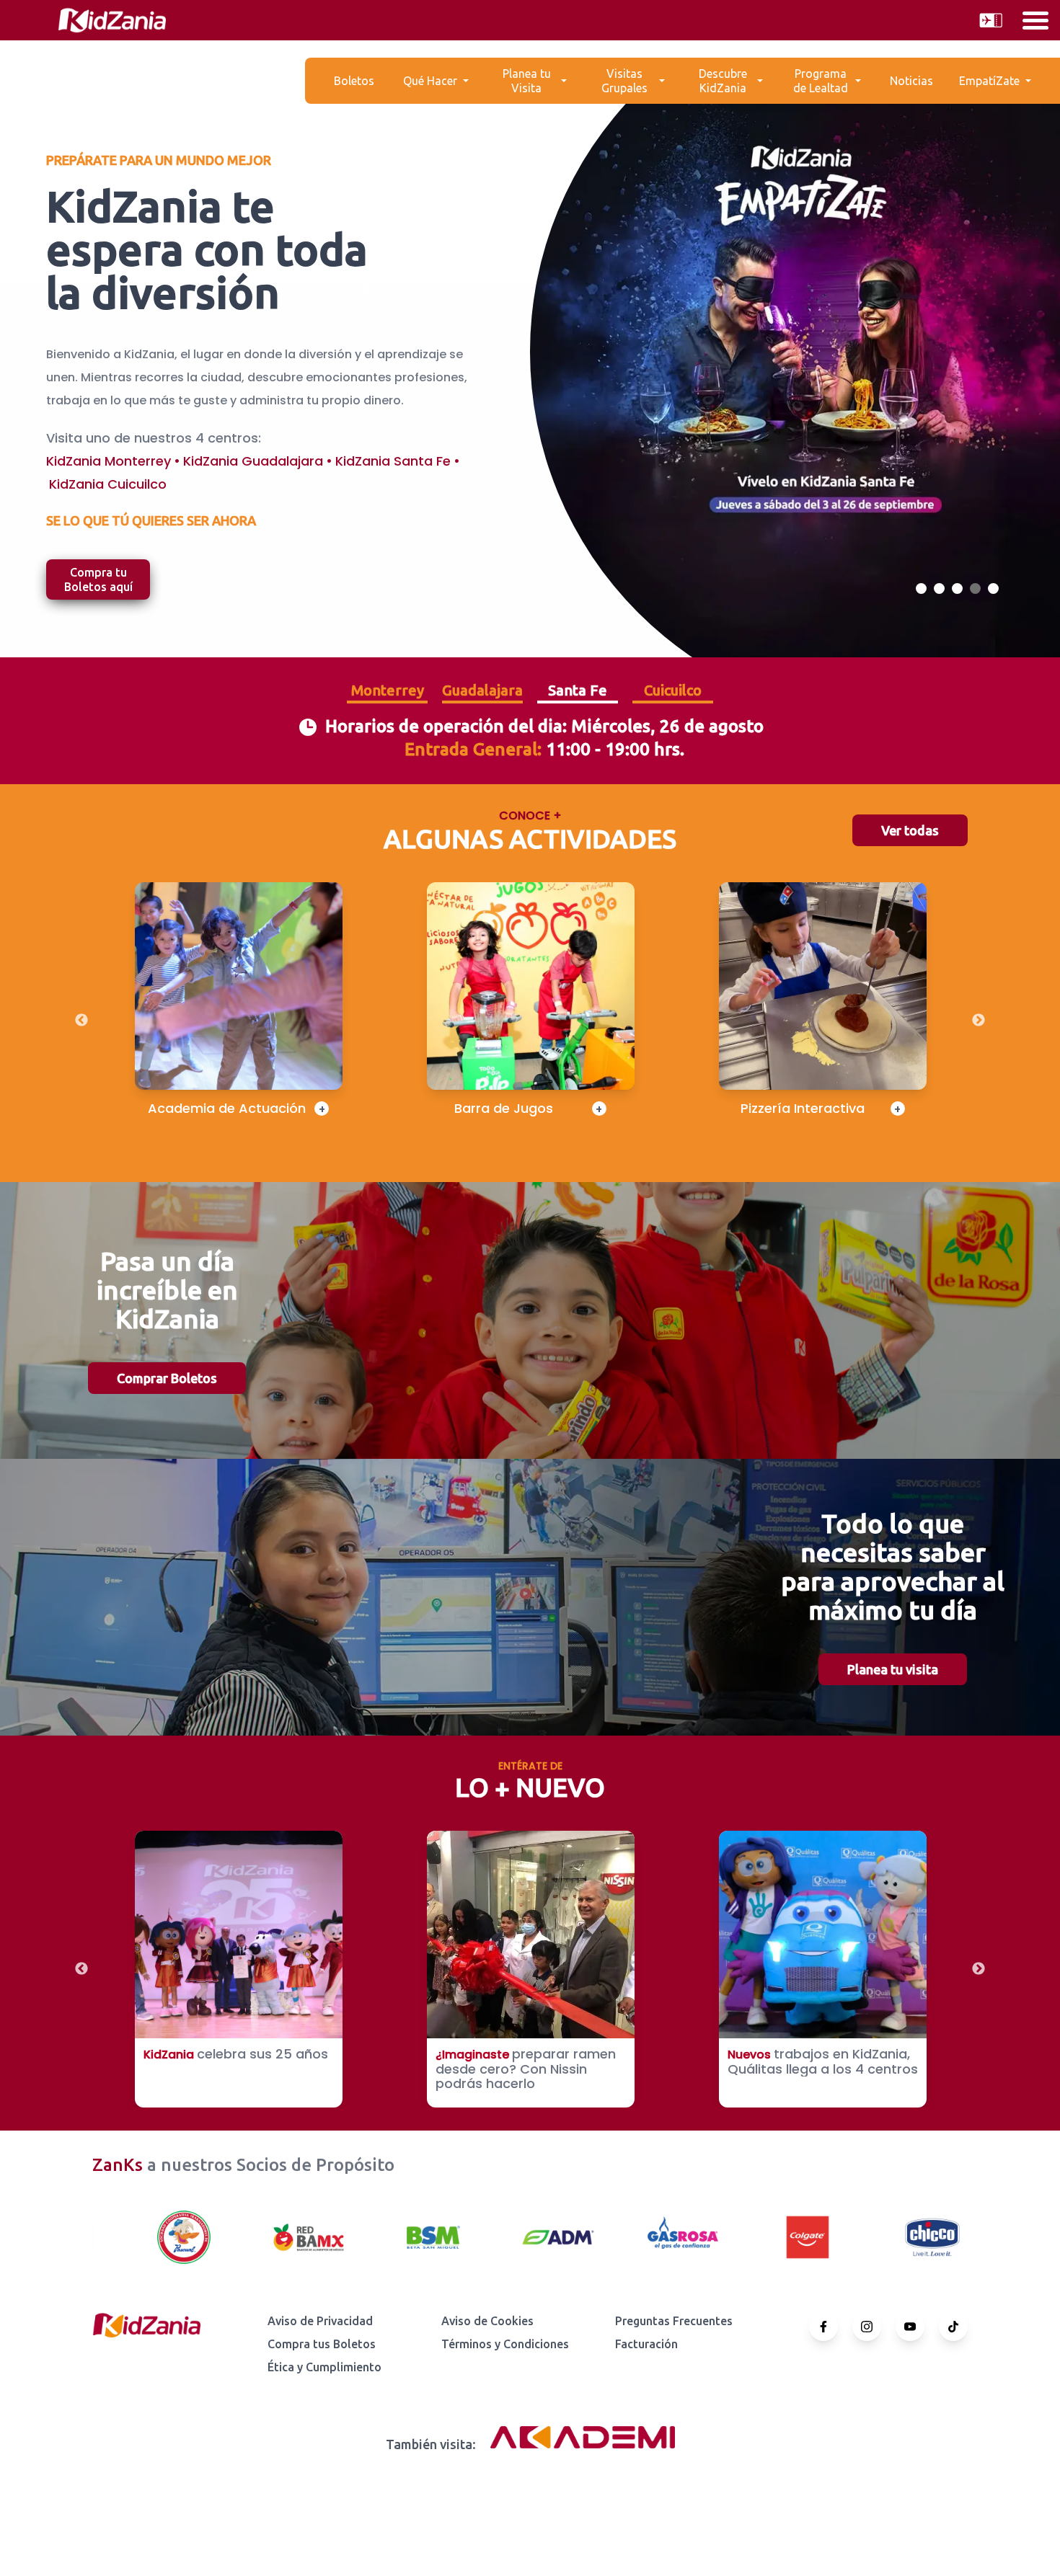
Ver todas (910, 830)
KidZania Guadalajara (253, 461)
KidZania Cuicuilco (108, 484)
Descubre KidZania (723, 81)
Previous (81, 1021)
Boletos (354, 81)
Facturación (646, 2344)
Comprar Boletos (167, 1378)
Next (979, 1021)
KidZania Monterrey (109, 461)
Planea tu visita (893, 1669)
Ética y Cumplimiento (324, 2367)
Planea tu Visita (527, 81)
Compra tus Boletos (322, 2344)
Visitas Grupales (624, 81)
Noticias (911, 81)
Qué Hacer (430, 81)
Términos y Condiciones (505, 2344)
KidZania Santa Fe (393, 461)
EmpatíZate (989, 81)
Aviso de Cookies (487, 2321)
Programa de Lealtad (821, 81)
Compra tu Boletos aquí (98, 579)
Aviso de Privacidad (320, 2321)
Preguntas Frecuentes (674, 2321)
